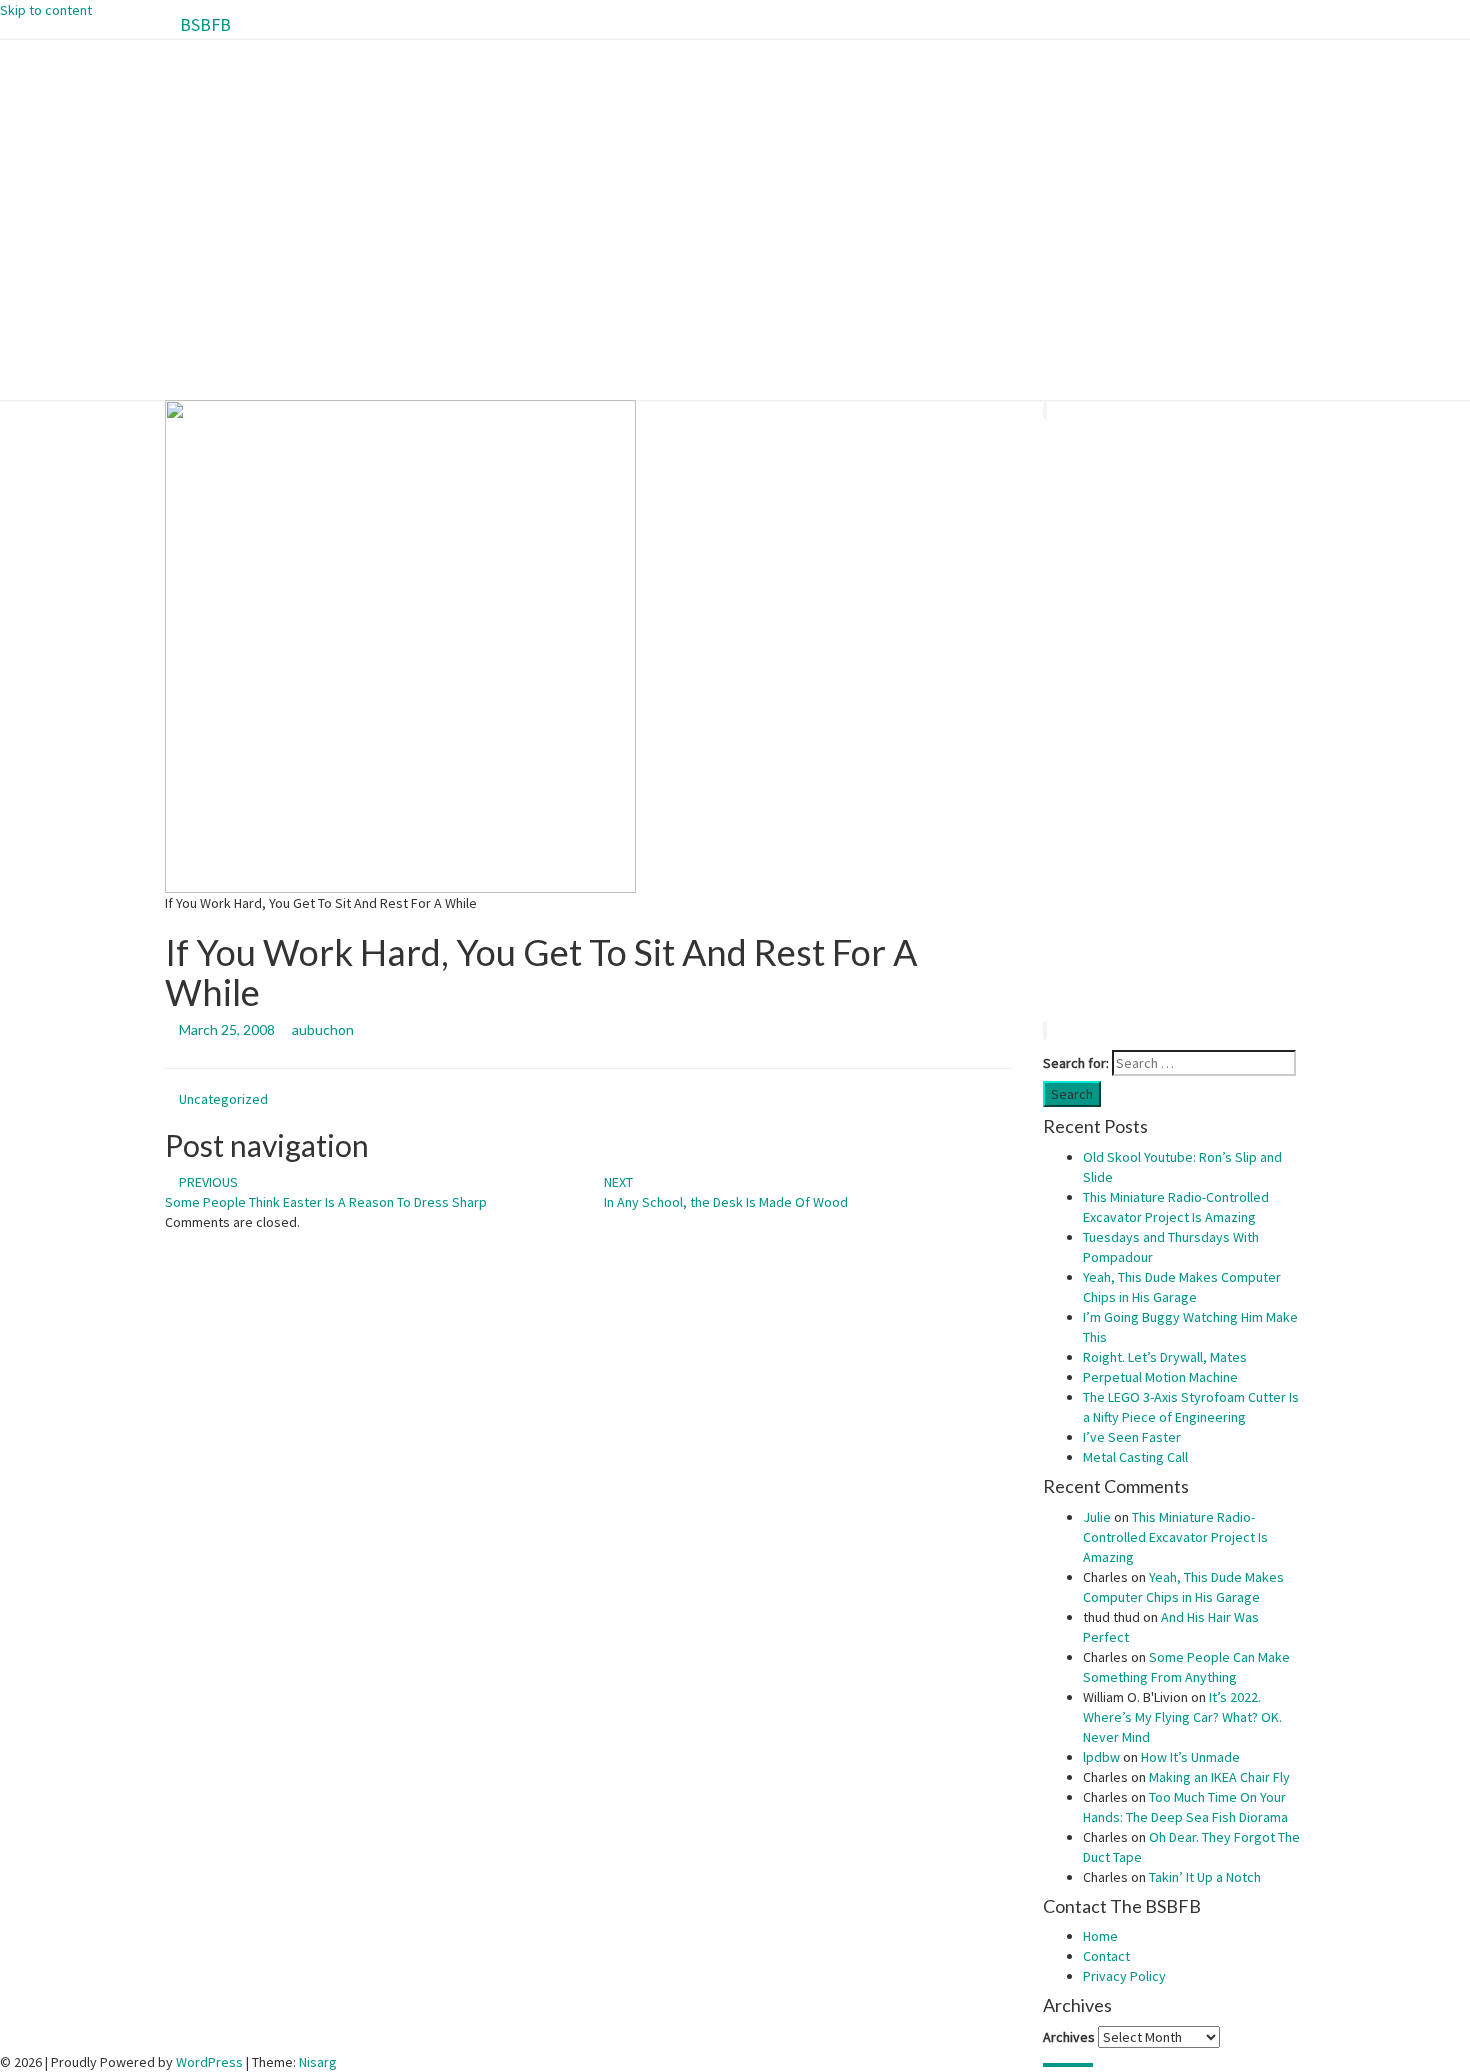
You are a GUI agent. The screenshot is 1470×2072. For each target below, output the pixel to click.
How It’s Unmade (1190, 1757)
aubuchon (323, 1029)
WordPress (209, 2062)
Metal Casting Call (1135, 1457)
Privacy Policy (1124, 1976)
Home (1100, 1936)
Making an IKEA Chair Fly (1219, 1777)
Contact (1106, 1956)
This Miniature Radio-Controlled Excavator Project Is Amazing (1175, 1537)
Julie (1097, 1517)
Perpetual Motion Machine (1160, 1377)
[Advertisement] (1174, 720)
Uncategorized (223, 1099)
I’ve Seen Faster (1132, 1437)
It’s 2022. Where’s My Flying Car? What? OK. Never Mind (1182, 1717)
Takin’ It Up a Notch (1205, 1877)
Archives (1069, 2037)
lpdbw (1101, 1757)
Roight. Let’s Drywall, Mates (1165, 1357)
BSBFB (205, 24)
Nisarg (318, 2062)
